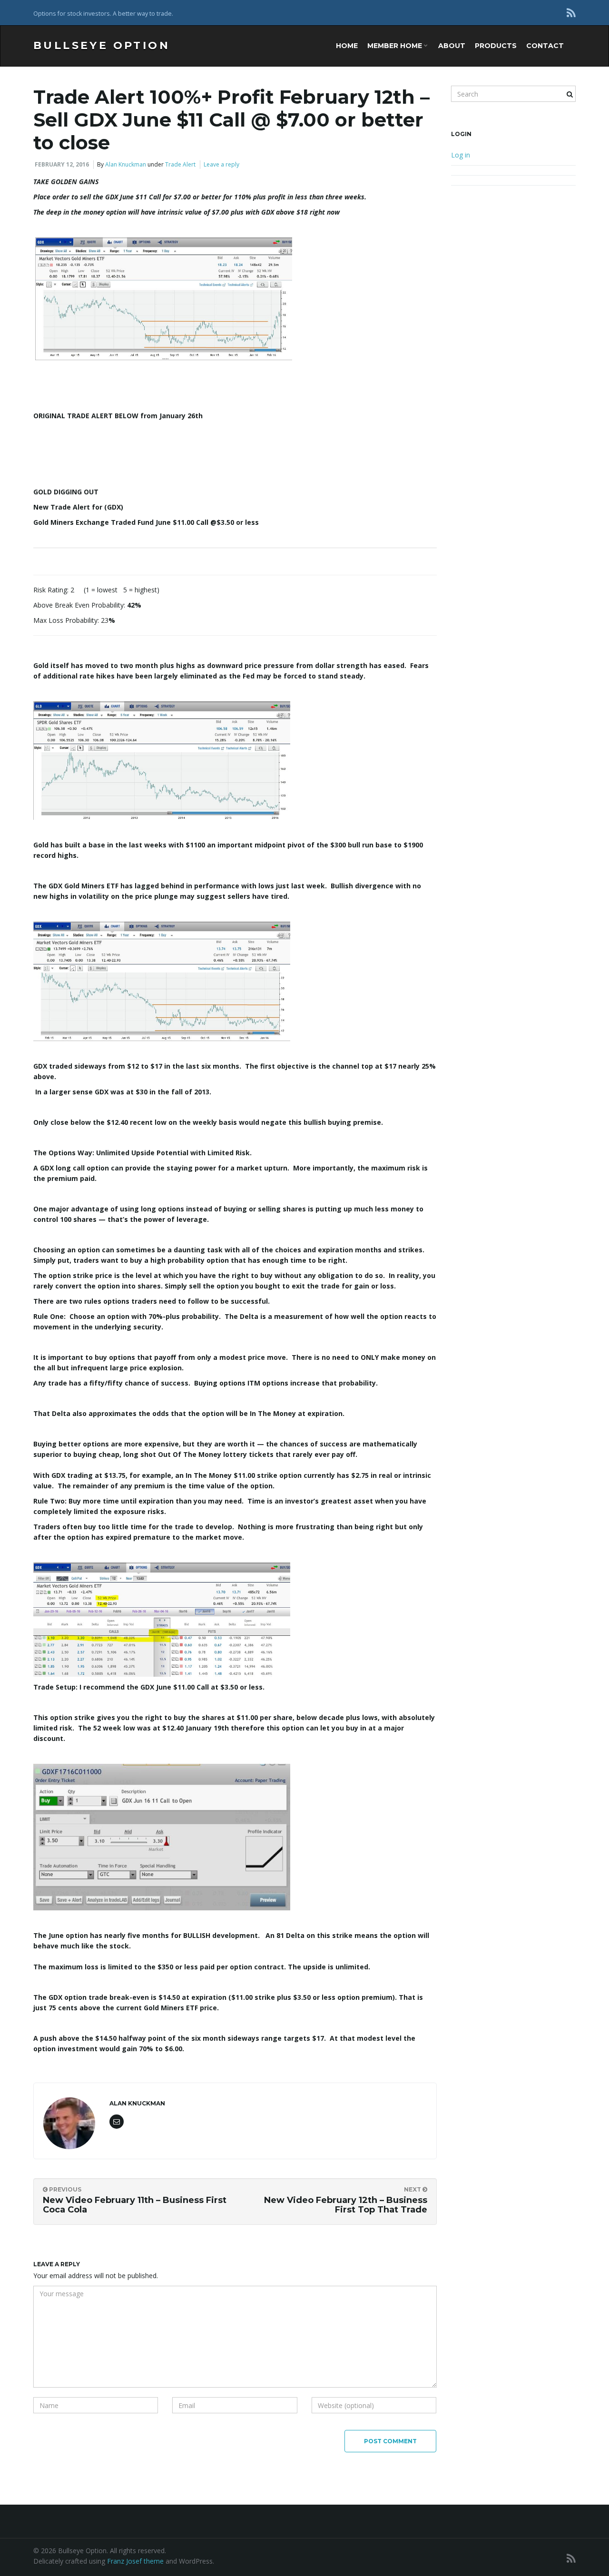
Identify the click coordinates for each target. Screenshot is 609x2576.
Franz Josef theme (135, 2561)
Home (347, 46)
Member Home (396, 46)
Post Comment (390, 2441)
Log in (461, 155)
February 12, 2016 (62, 164)
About (452, 46)
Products (496, 46)
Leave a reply (221, 164)
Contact (545, 46)
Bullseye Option (102, 45)
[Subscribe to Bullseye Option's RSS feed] (571, 13)
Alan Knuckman (126, 164)
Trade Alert (180, 164)
